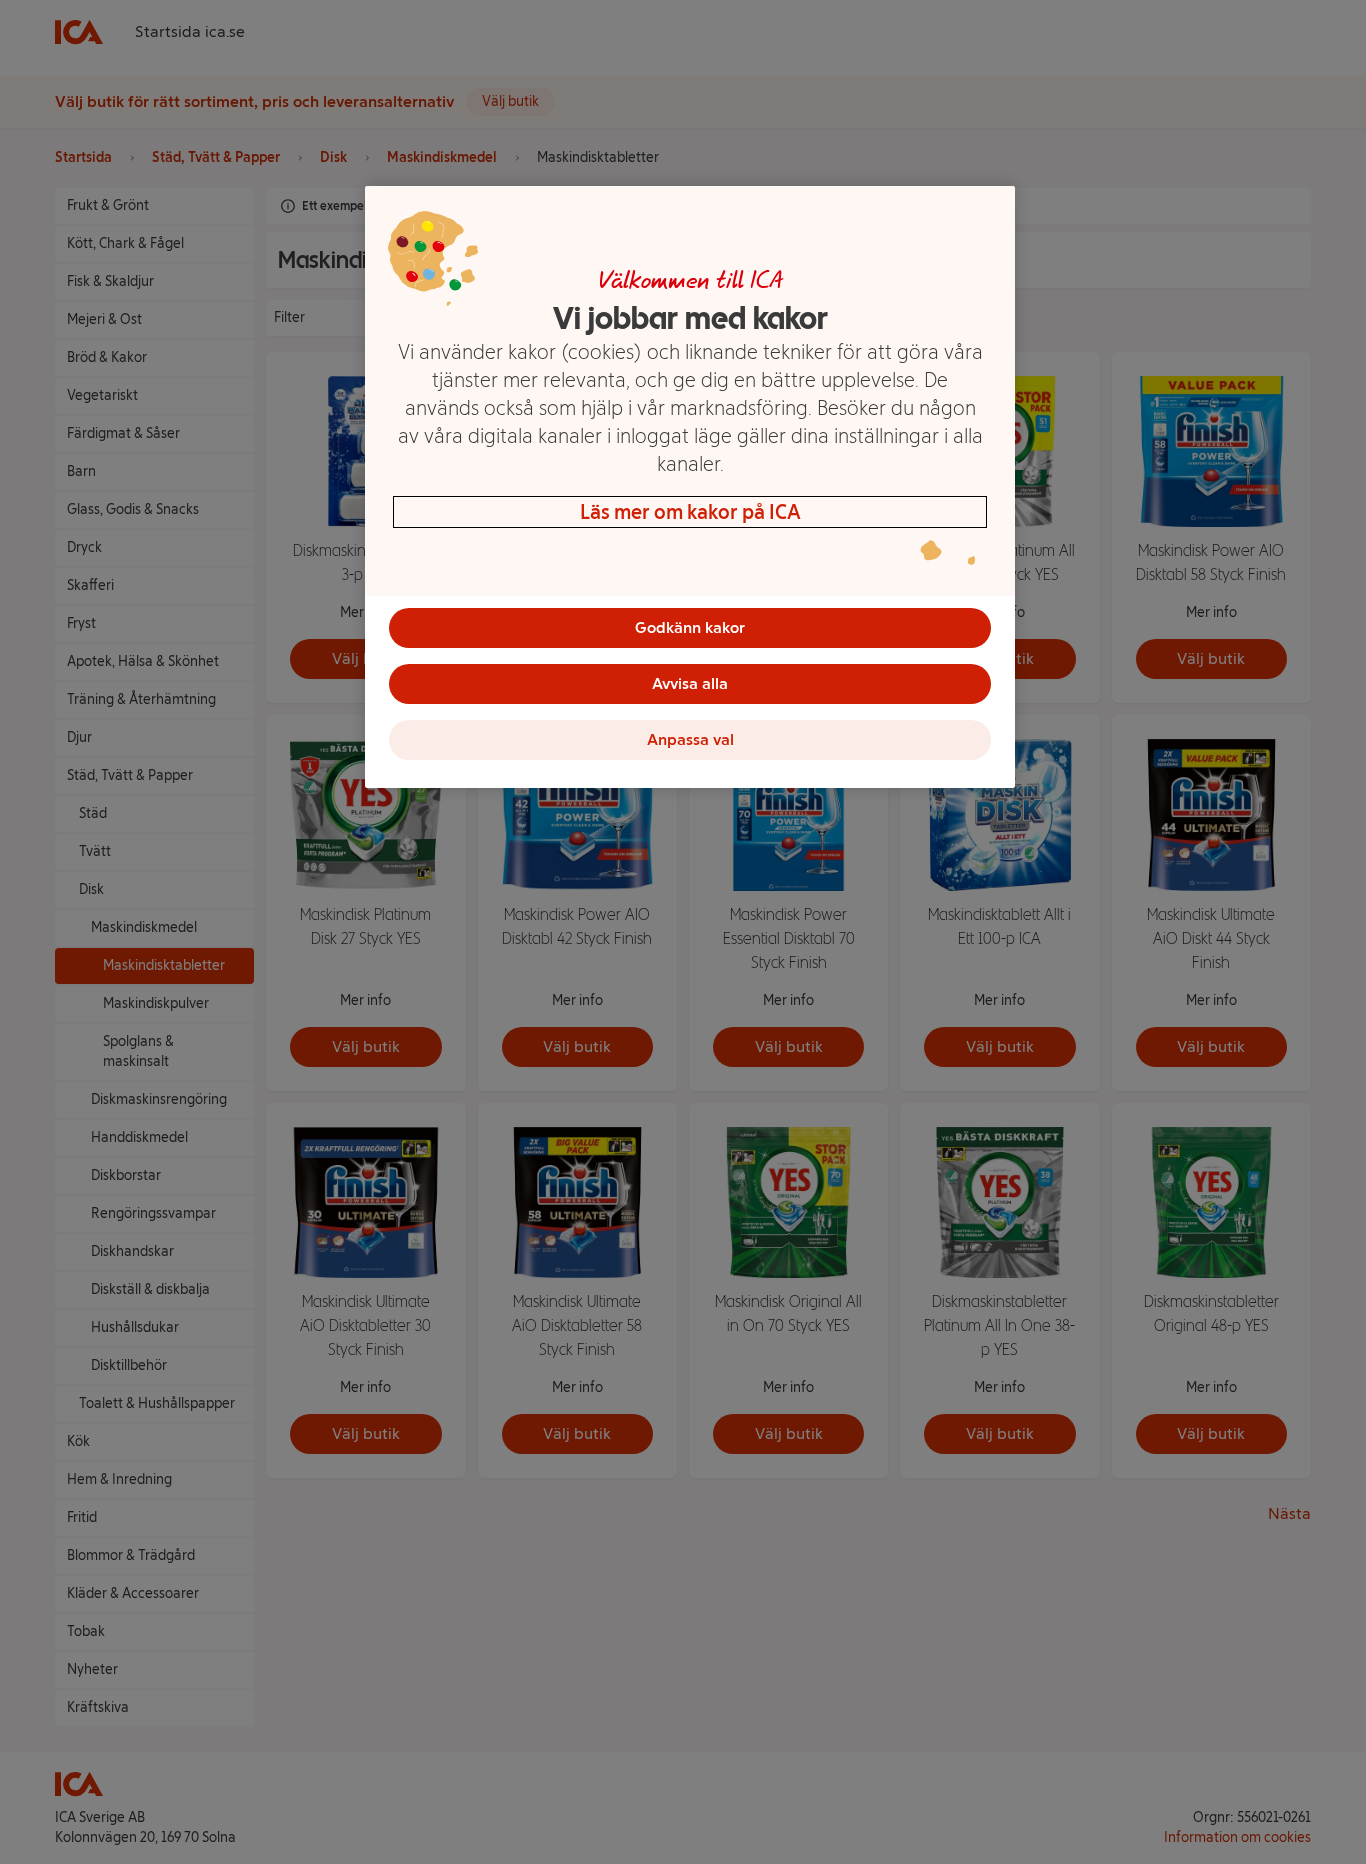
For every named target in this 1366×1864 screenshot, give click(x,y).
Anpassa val (690, 739)
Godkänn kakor (690, 627)
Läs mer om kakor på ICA (690, 512)
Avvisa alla (690, 683)
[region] (690, 487)
